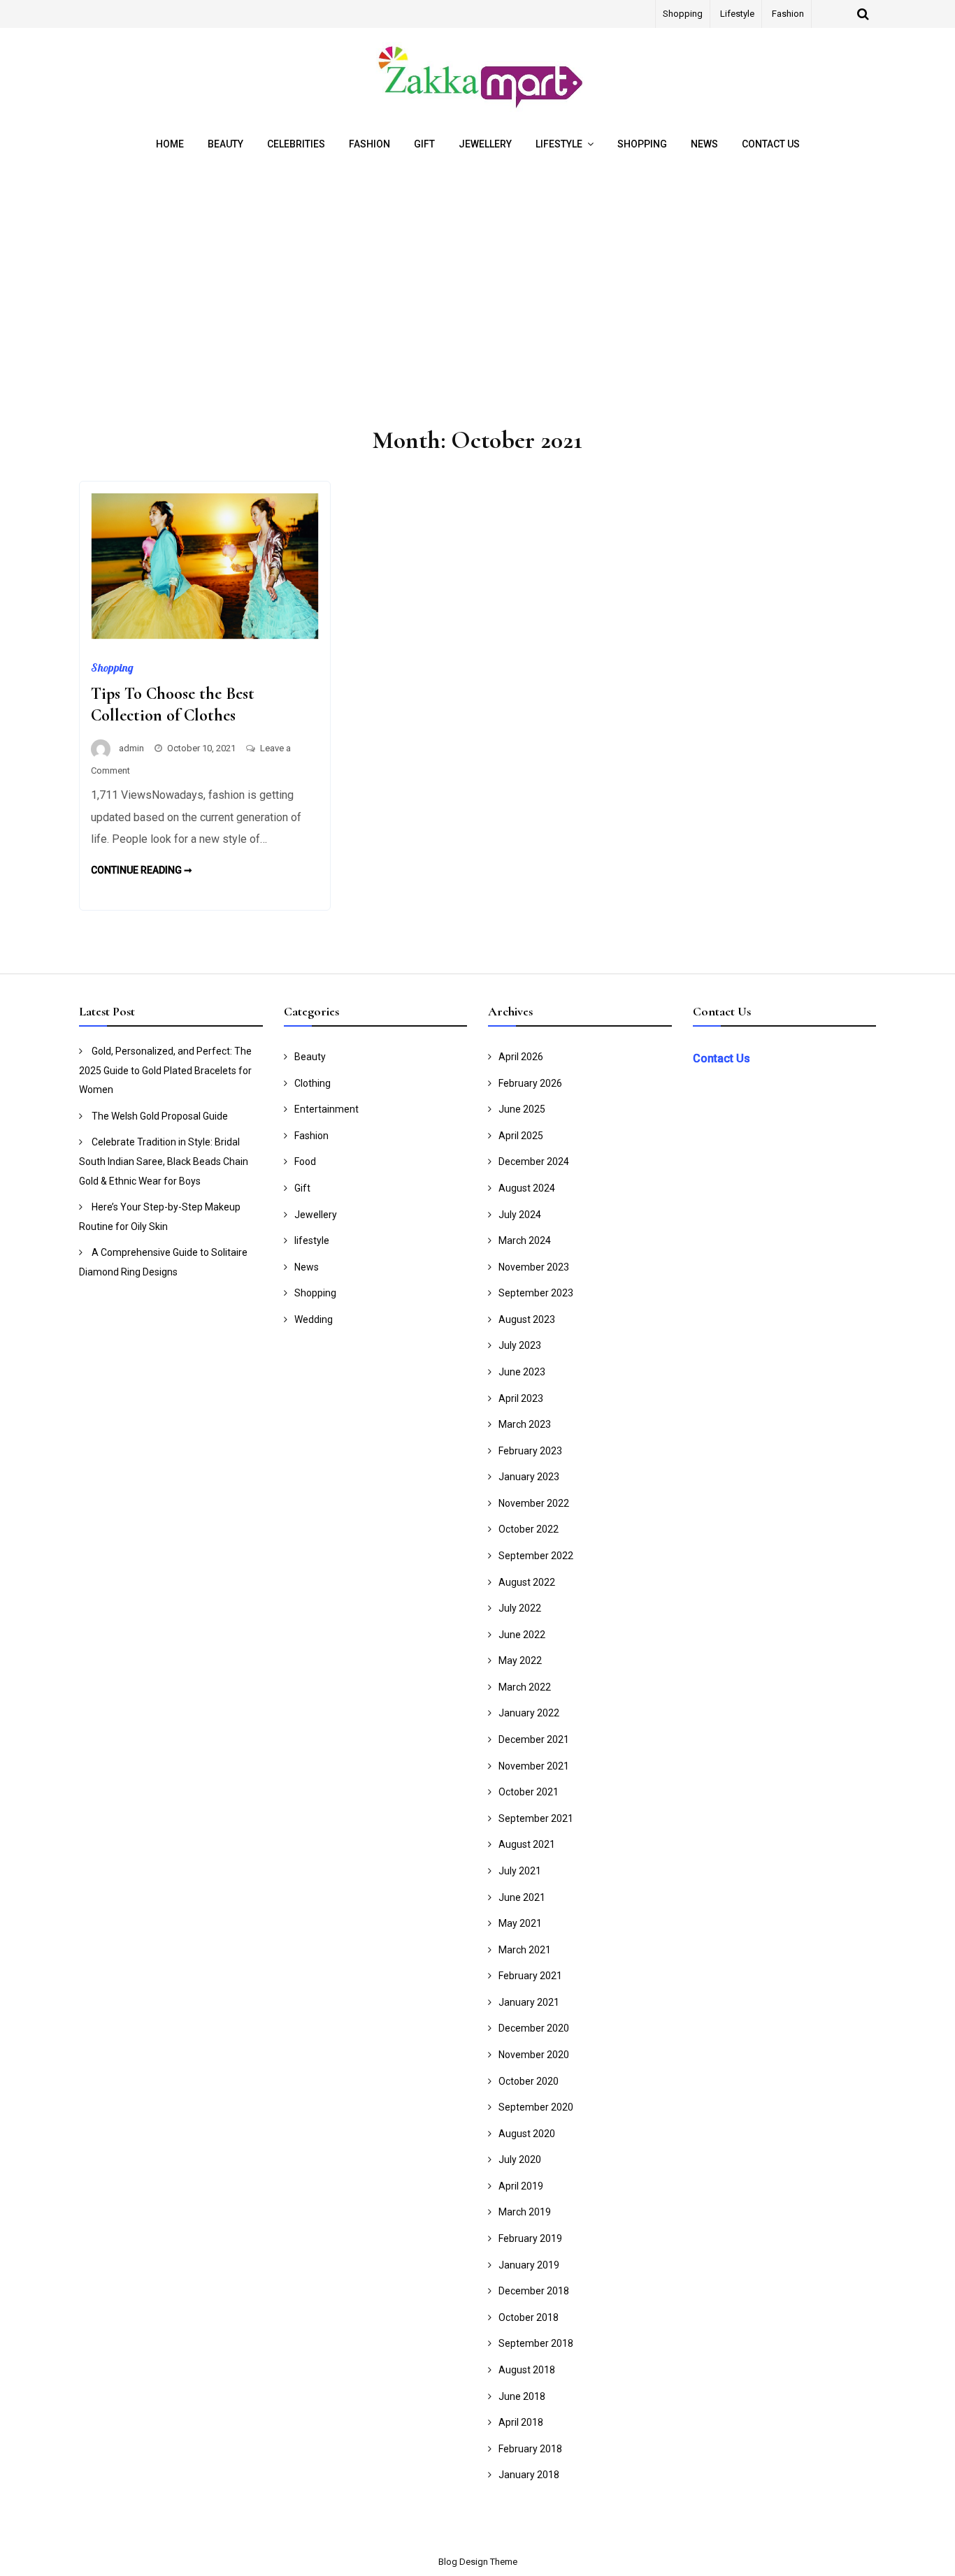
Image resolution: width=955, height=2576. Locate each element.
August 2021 (527, 1844)
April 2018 (521, 2422)
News (704, 144)
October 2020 (529, 2081)
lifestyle (737, 14)
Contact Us (771, 144)
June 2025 (522, 1109)
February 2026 (530, 1083)
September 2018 (536, 2343)
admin (131, 748)
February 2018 (530, 2449)
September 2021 (536, 1818)
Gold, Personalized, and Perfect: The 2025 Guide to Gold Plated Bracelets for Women (165, 1070)
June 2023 (522, 1372)
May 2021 (520, 1923)
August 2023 (527, 1319)
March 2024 (525, 1240)
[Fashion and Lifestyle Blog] (477, 108)
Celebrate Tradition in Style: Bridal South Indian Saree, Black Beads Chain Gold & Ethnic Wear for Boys (164, 1161)
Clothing (313, 1083)
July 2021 (520, 1871)
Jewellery (485, 144)
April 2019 (521, 2186)
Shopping (683, 14)
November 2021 (534, 1766)
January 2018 (529, 2475)
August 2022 (527, 1582)
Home (170, 144)
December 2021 (534, 1739)
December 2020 (534, 2028)
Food (305, 1162)
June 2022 (522, 1635)
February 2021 (530, 1976)
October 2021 (529, 1792)
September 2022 (536, 1556)
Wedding (314, 1319)
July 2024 (520, 1215)
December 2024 (534, 1162)
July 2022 (520, 1608)
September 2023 (536, 1293)
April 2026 (521, 1057)
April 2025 (521, 1136)
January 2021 (529, 2002)
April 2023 (521, 1398)
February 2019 (530, 2238)
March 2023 (525, 1424)
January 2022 (529, 1713)
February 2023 (530, 1451)
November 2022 (534, 1503)
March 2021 (525, 1950)
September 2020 (536, 2107)
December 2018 (534, 2291)
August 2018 (527, 2370)
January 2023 (529, 1477)
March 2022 (525, 1687)
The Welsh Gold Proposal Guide (160, 1116)
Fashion (788, 14)
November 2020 (534, 2055)
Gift (424, 144)
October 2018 (529, 2317)
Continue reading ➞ (142, 870)
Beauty (225, 144)
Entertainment (326, 1109)
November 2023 (534, 1267)
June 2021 (522, 1897)
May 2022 (520, 1660)
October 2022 (529, 1529)
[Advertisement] (477, 295)
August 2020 (527, 2134)
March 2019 (525, 2212)
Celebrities (296, 144)
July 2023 (520, 1345)
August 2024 (527, 1188)
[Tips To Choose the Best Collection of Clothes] (205, 636)
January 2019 (529, 2265)
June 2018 (522, 2396)
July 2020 (520, 2159)
